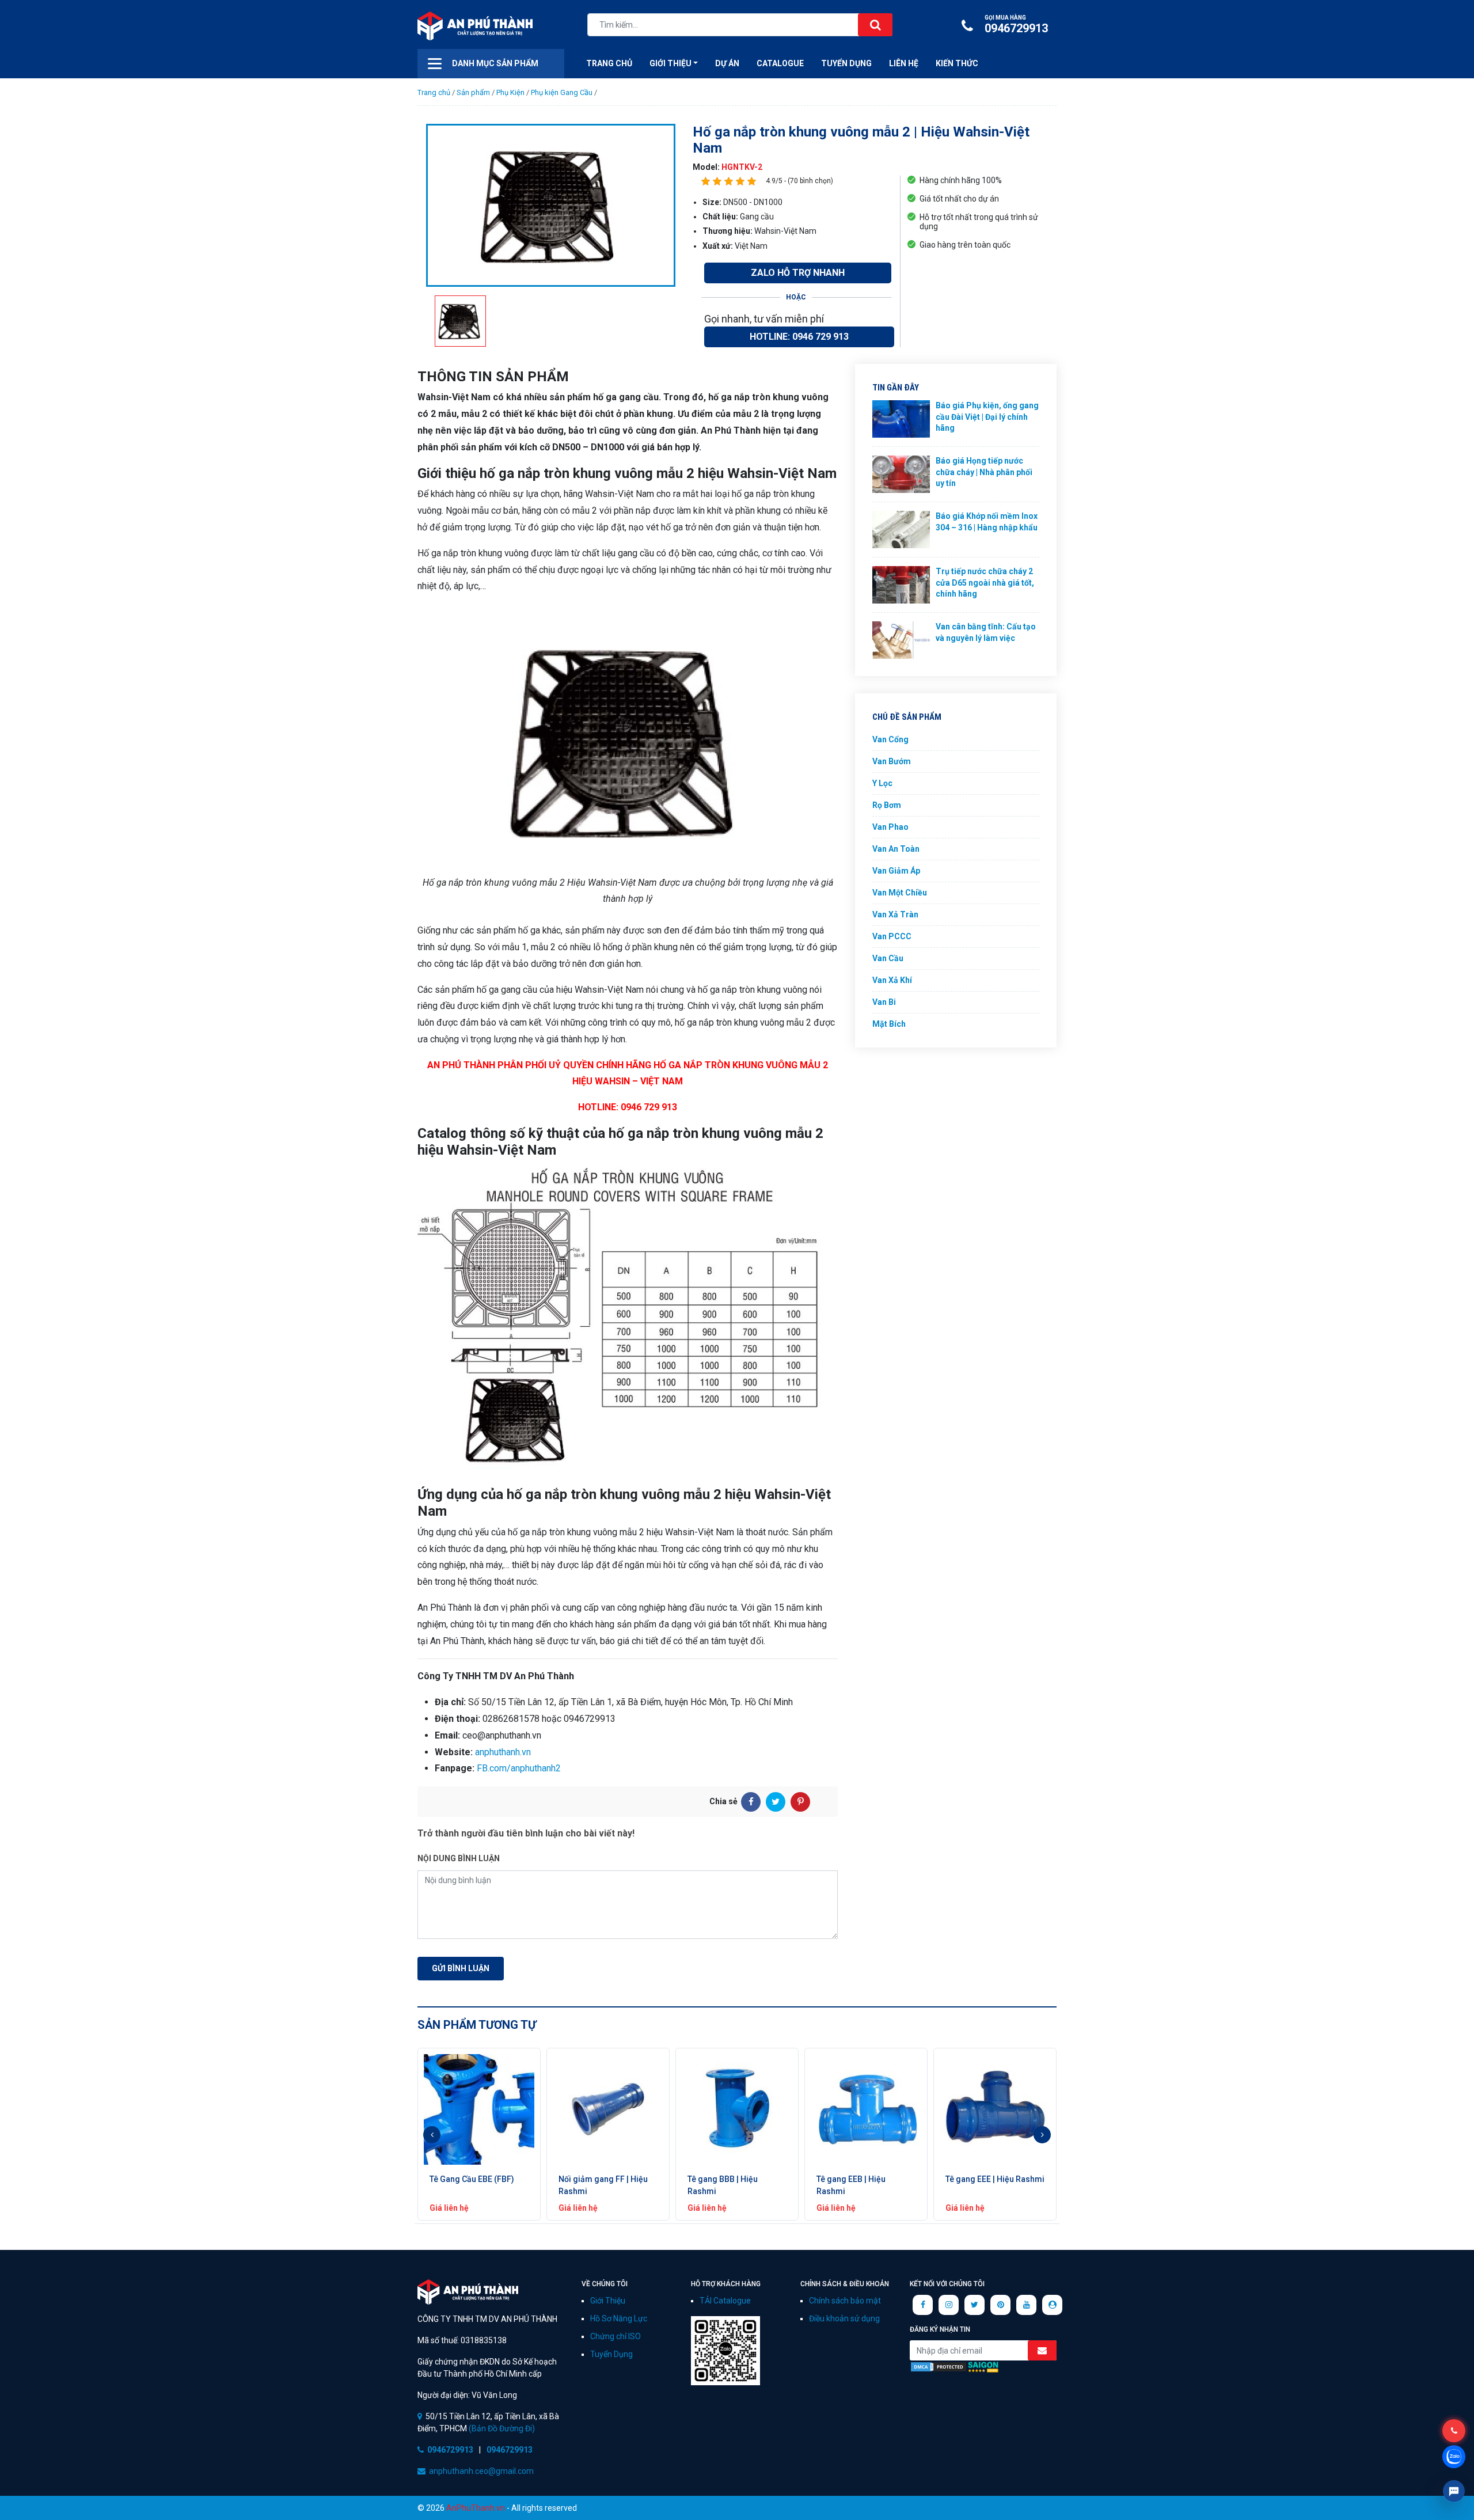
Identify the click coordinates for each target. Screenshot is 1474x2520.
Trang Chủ (609, 63)
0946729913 (1016, 25)
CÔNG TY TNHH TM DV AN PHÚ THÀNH (468, 2292)
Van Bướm (892, 761)
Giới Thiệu (608, 2301)
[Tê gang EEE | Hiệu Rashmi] (866, 2109)
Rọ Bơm (887, 805)
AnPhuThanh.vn (476, 2508)
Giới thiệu (670, 63)
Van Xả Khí (892, 980)
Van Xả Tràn (895, 914)
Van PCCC (892, 936)
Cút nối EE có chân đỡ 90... (994, 2179)
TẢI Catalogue (725, 2301)
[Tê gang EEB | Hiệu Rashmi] (737, 2109)
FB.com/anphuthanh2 (519, 1768)
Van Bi (884, 1002)
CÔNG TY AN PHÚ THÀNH (475, 26)
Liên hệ (904, 63)
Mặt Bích (889, 1024)
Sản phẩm (473, 92)
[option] (551, 206)
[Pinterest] (800, 1802)
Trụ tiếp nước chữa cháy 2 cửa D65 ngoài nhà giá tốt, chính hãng (985, 582)
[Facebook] (751, 1802)
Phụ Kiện (510, 92)
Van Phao (890, 827)
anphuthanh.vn (503, 1752)
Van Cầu (888, 958)
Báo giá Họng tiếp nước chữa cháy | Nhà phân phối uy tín (984, 472)
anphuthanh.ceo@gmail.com (481, 2471)
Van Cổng (890, 739)
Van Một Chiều (900, 893)
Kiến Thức (957, 63)
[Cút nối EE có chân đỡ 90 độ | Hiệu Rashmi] (995, 2109)
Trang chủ (434, 92)
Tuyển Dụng (846, 63)
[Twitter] (776, 1802)
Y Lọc (882, 783)
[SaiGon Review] (983, 2366)
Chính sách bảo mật (845, 2301)
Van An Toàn (896, 849)
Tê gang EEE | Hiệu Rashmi (866, 2179)
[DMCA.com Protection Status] (939, 2366)
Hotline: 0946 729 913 (799, 337)
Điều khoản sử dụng (844, 2318)
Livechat (1454, 2491)
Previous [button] (432, 2135)
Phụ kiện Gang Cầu (562, 92)
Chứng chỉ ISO (616, 2336)
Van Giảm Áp (896, 871)
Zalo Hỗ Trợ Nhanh (798, 273)
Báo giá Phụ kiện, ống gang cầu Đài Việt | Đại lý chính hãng (987, 417)
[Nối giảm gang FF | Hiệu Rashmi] (479, 2109)
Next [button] (1042, 2135)
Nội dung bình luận (459, 1858)
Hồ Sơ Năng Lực (619, 2318)
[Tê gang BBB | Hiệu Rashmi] (608, 2109)
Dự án (727, 63)
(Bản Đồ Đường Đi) (501, 2428)
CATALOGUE (780, 63)
